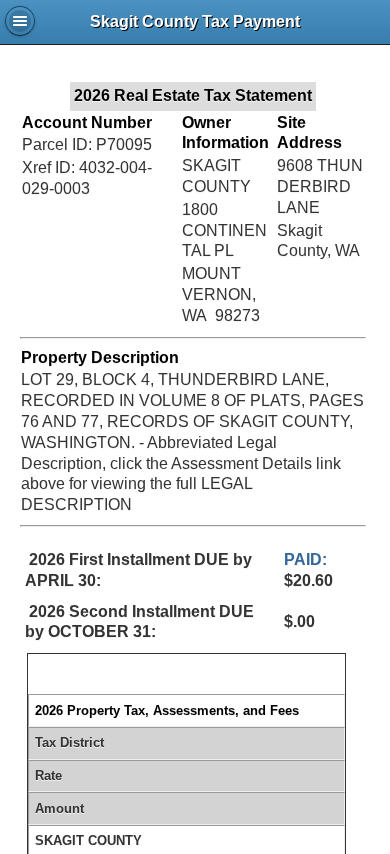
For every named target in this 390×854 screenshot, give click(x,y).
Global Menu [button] (20, 21)
